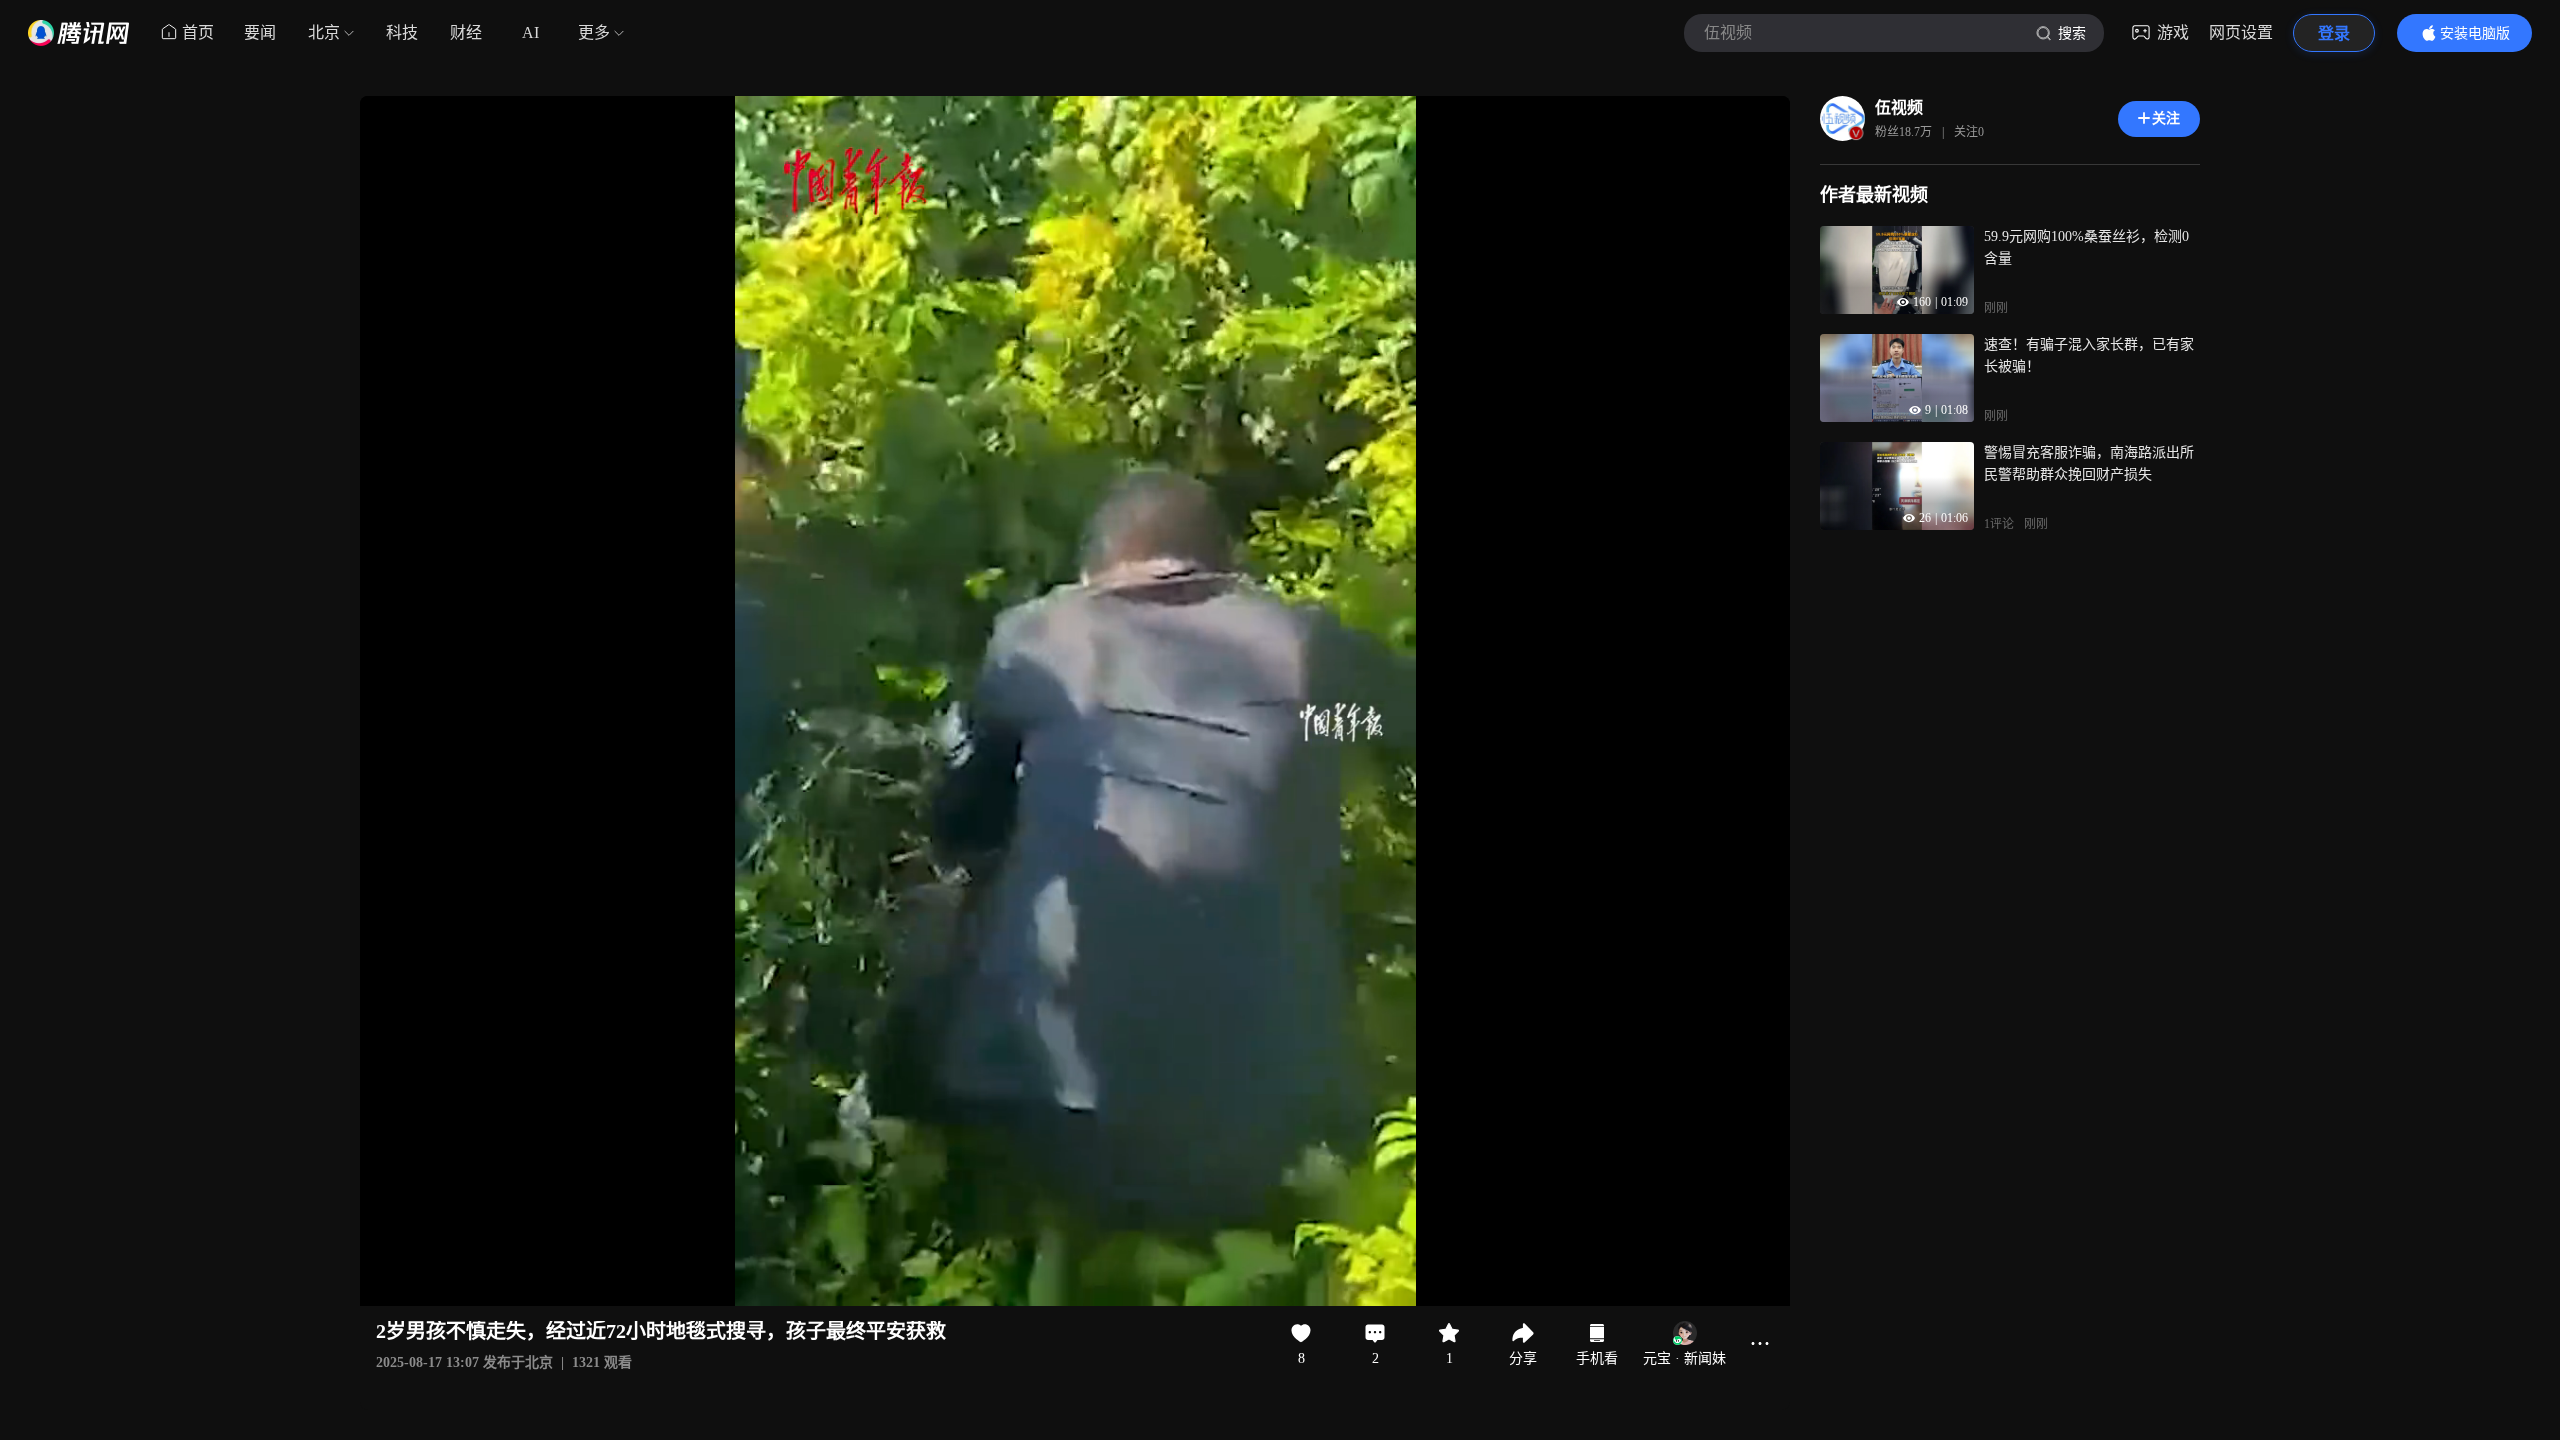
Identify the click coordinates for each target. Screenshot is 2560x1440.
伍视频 (1899, 107)
